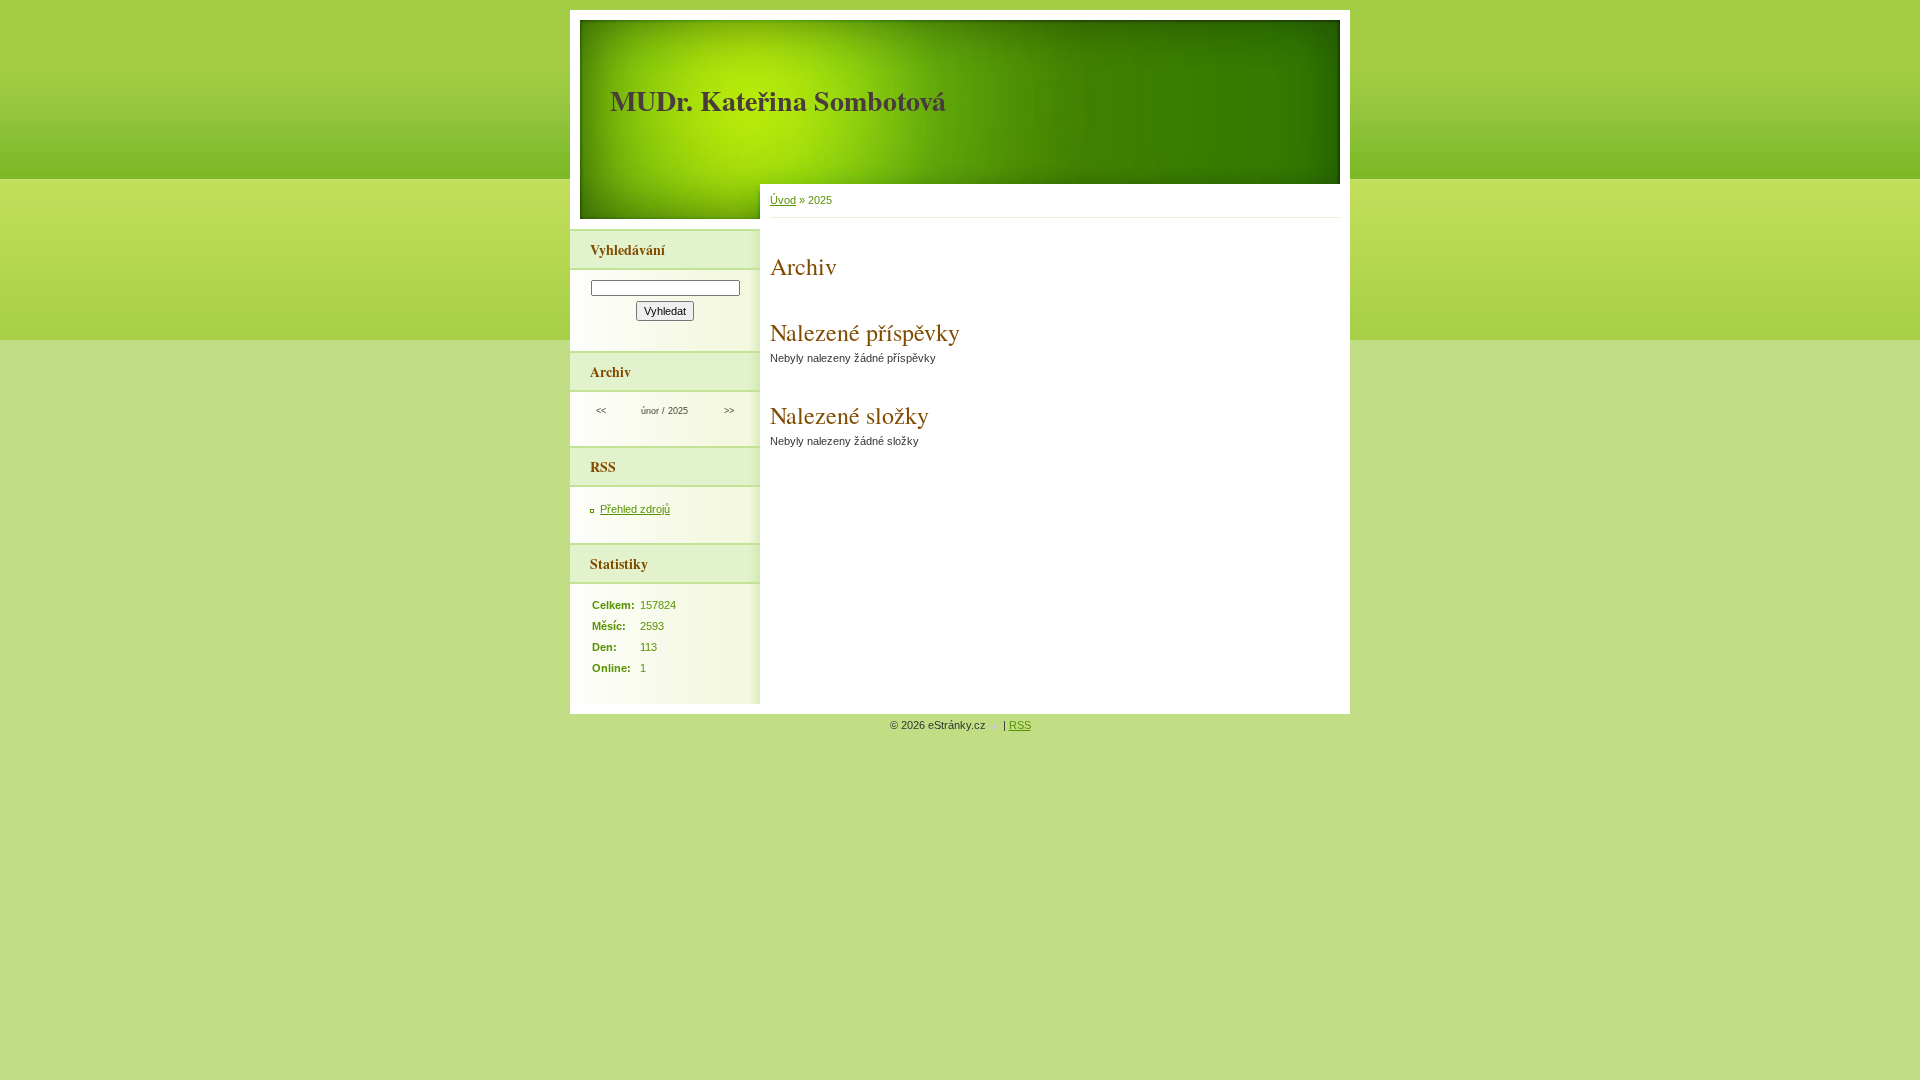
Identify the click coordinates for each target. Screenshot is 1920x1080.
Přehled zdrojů (635, 509)
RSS (1020, 725)
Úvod (783, 200)
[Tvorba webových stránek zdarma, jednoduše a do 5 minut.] (996, 726)
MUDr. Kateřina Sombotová (778, 100)
